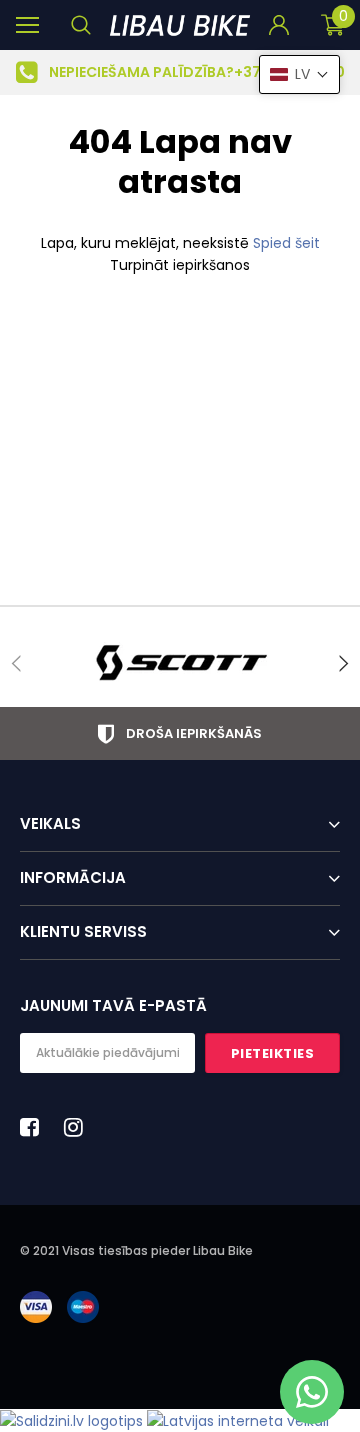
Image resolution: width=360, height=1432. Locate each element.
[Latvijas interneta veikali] (238, 1420)
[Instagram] (79, 1127)
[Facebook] (35, 1127)
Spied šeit (286, 243)
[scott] (180, 663)
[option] (180, 72)
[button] (299, 74)
